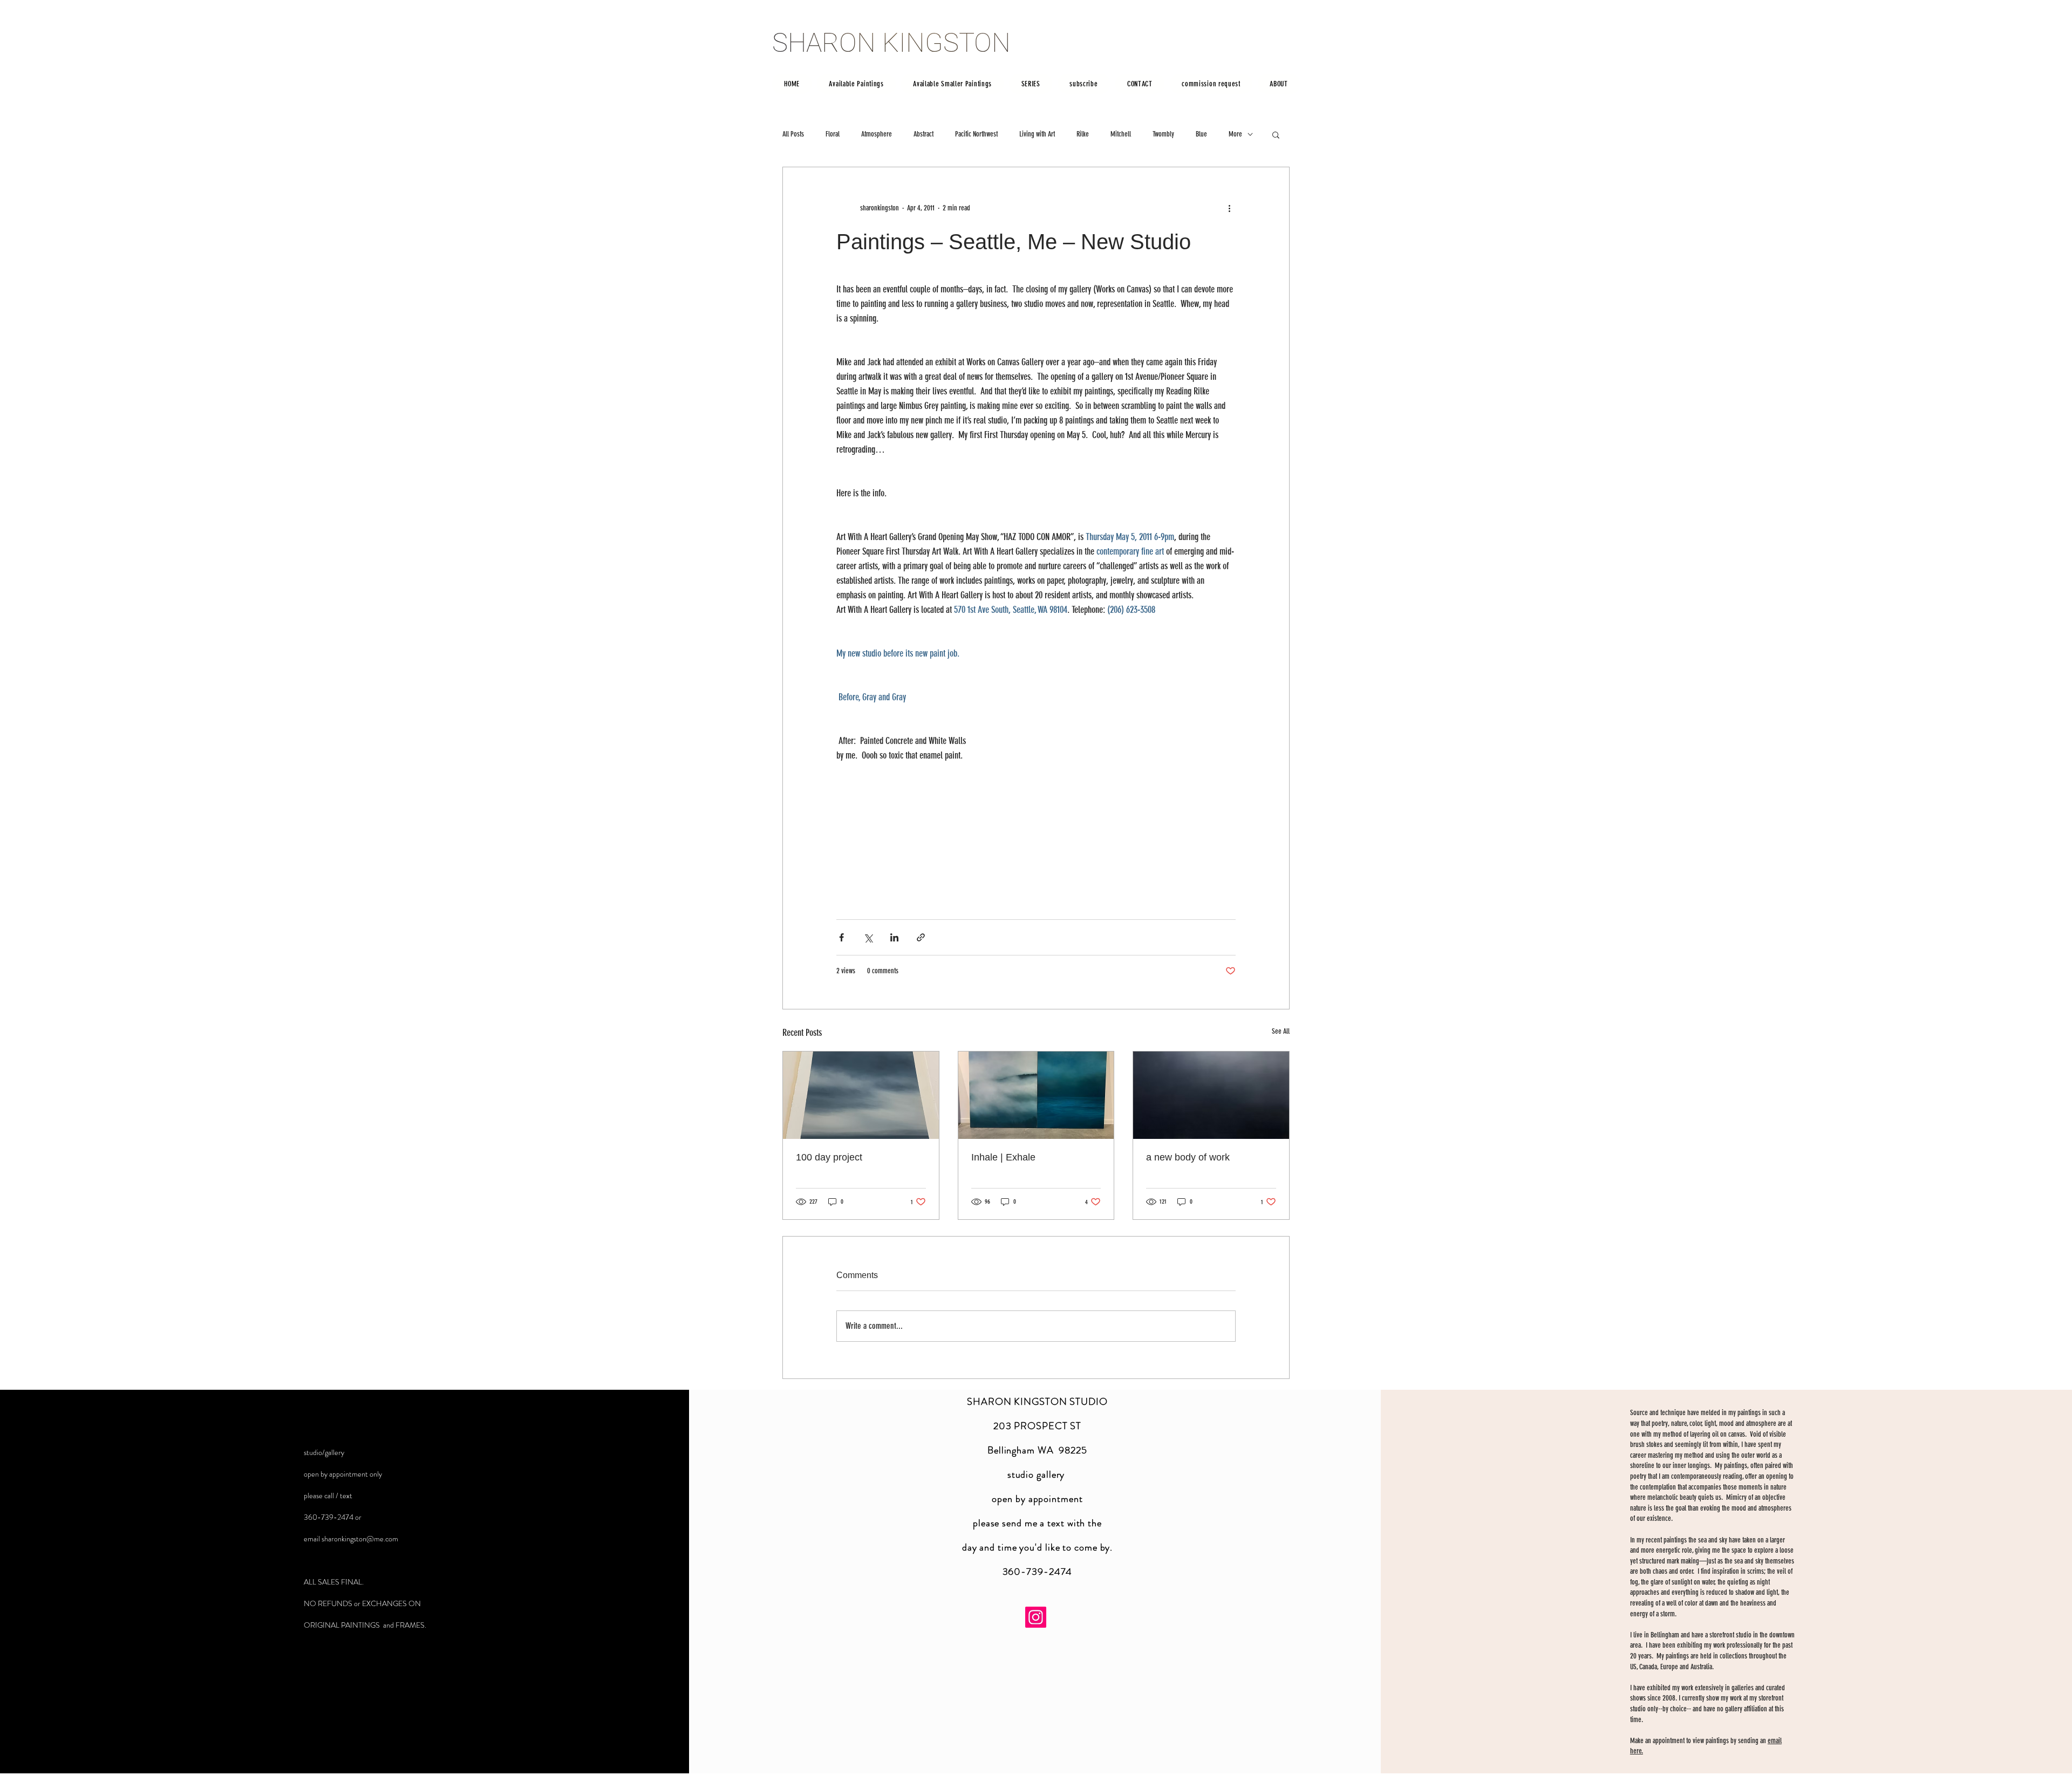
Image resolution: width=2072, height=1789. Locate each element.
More (1235, 134)
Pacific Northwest (976, 134)
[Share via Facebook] (841, 937)
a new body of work (1188, 1157)
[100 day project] (861, 1095)
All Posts (793, 134)
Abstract (923, 134)
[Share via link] (921, 937)
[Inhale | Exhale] (1036, 1095)
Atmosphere (877, 134)
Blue (1201, 134)
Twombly (1163, 134)
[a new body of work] (1211, 1095)
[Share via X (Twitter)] (868, 937)
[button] (1276, 134)
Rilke (1083, 134)
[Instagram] (1036, 1617)
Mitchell (1121, 134)
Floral (833, 134)
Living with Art (1037, 134)
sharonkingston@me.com (360, 1539)
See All (1281, 1031)
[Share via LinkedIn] (894, 937)
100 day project (829, 1157)
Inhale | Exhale (1003, 1157)
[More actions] (1229, 208)
